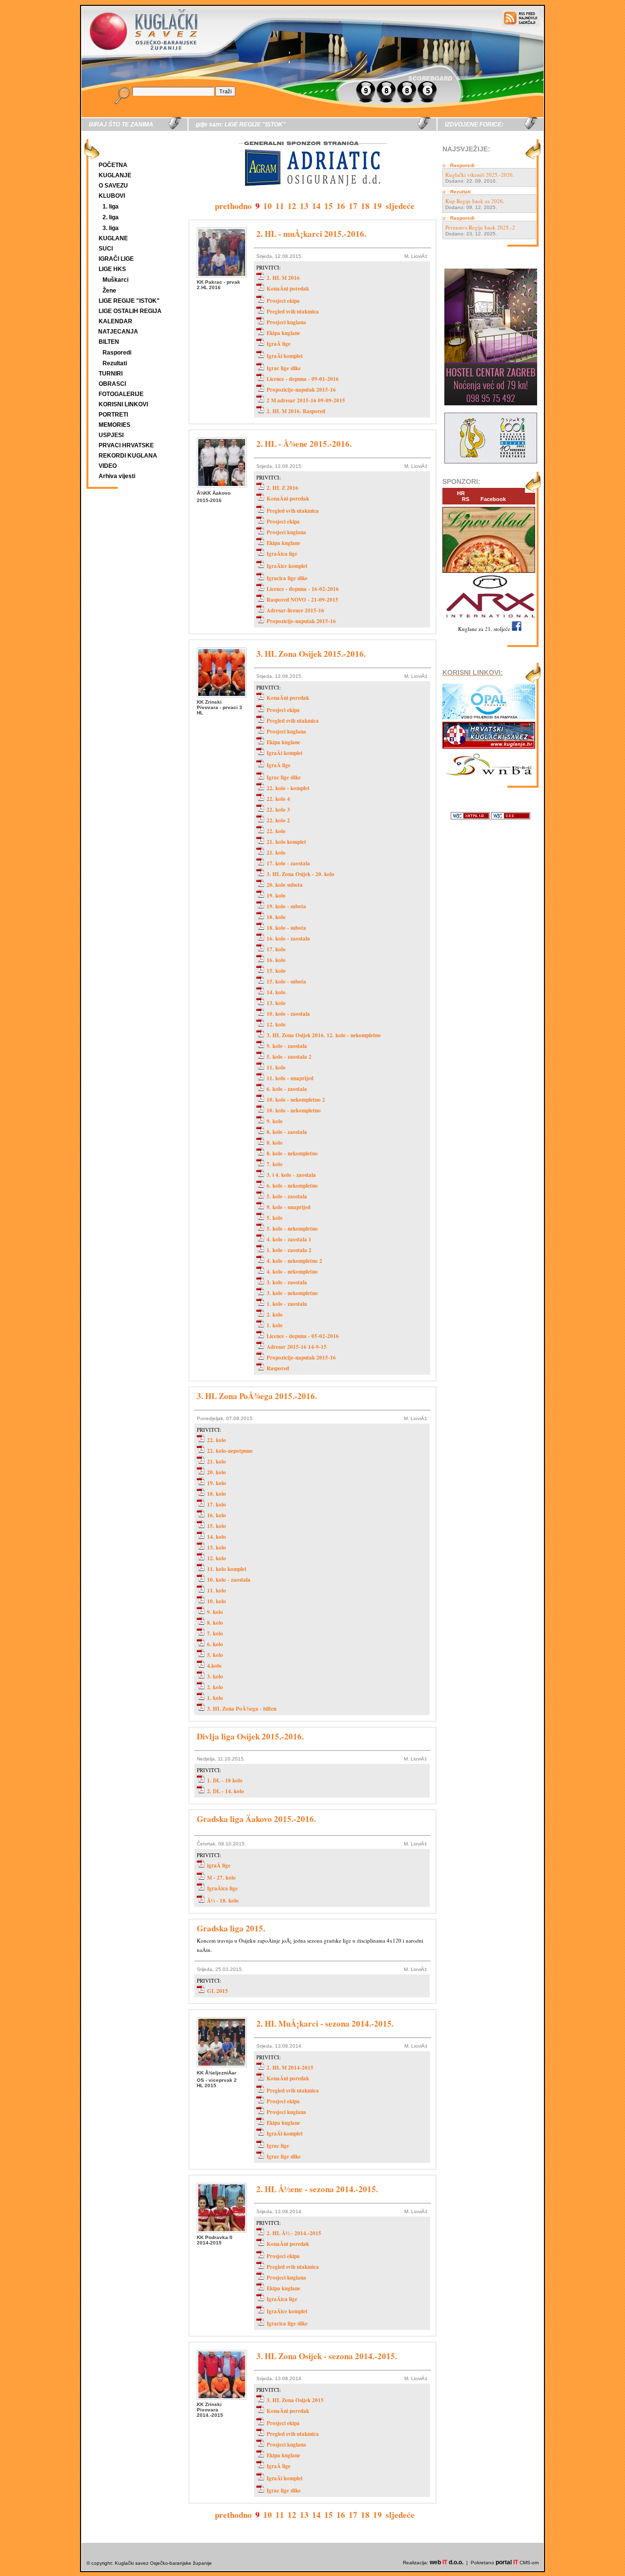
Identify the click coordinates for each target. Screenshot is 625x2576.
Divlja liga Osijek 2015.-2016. (250, 1736)
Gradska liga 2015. (231, 1928)
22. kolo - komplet (288, 788)
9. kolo (275, 1121)
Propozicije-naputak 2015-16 (301, 390)
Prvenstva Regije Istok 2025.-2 (480, 227)
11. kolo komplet (227, 1569)
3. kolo (215, 1676)
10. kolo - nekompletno (294, 1110)
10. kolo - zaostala (288, 1014)
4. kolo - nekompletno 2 (294, 1261)
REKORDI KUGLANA (128, 456)
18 (365, 206)
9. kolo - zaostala (287, 1046)
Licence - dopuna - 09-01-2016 (303, 379)
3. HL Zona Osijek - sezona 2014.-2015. (327, 2356)
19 (377, 206)
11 (280, 206)
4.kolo (214, 1666)
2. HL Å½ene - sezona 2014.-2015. (317, 2189)
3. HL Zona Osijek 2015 (295, 2400)
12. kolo (276, 1025)
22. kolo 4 (278, 799)
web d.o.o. (447, 2562)
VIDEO (108, 466)
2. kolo (275, 1315)
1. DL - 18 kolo (225, 1780)
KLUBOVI (112, 196)
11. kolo (276, 1068)
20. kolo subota (285, 885)
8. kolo (275, 1143)
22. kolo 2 (278, 820)
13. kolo (276, 1003)
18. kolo (276, 917)
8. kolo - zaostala (287, 1132)
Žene (109, 291)
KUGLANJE (115, 175)
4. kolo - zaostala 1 (289, 1239)
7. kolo (275, 1164)
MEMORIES (115, 425)
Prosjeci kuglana (286, 322)
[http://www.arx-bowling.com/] (489, 619)
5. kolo (275, 1218)
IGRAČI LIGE (116, 259)
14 (316, 206)
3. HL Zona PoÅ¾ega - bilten (242, 1709)
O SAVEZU (113, 186)
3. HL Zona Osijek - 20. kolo (301, 874)
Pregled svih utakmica (293, 312)
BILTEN (109, 342)
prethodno (233, 206)
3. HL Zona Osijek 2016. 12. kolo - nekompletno (324, 1035)
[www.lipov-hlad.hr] (489, 573)
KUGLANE (113, 238)
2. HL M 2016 (283, 278)
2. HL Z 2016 (282, 488)
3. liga (111, 228)
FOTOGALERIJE (121, 394)
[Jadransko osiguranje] (312, 195)
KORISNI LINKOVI (123, 404)
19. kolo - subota (286, 906)
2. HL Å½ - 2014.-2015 (294, 2233)
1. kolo (275, 1325)
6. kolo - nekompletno (292, 1186)
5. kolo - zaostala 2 (289, 1057)
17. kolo (276, 949)
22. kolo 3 (278, 810)
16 (341, 206)
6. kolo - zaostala (287, 1089)
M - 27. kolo (221, 1878)
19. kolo (276, 896)
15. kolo (276, 971)
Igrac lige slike (284, 368)
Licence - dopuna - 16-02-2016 (303, 589)
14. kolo (276, 992)
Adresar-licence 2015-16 (295, 610)
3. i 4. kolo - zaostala (291, 1175)
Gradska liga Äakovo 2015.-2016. (256, 1819)
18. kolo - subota (286, 928)
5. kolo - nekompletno (292, 1229)
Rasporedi (117, 353)
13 (304, 206)
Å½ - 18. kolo (223, 1901)
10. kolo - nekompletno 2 (296, 1100)
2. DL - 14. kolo (226, 1791)
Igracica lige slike (287, 578)
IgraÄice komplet (287, 566)
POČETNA (113, 165)
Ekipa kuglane (283, 333)
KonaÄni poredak (288, 289)
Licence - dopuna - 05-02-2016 (303, 1336)
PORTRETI (113, 415)
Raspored (278, 1368)
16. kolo (276, 960)
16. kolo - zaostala (288, 939)
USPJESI (111, 435)
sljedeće (400, 206)
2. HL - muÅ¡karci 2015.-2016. (311, 234)
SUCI (106, 249)
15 (329, 206)
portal (507, 2562)
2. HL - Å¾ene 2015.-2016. (304, 444)
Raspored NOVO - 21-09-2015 (302, 600)
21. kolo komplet (286, 842)
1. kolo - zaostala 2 (289, 1250)
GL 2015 (218, 1991)
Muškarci (115, 280)
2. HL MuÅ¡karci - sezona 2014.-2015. (325, 2023)
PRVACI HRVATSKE (126, 445)
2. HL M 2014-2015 (290, 2068)
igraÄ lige (219, 1865)
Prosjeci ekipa (283, 301)
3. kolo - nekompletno (292, 1293)
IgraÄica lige (282, 554)
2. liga (111, 217)
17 (353, 206)
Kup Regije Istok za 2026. (475, 201)
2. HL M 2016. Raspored (296, 411)
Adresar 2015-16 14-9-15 (297, 1347)
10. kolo (217, 1601)
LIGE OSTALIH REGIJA (130, 311)
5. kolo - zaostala (287, 1196)
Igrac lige (278, 2146)
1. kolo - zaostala (287, 1304)
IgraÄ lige (279, 344)
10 (268, 206)
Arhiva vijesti (117, 476)
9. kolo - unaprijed (289, 1207)
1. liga (111, 207)
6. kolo (215, 1644)
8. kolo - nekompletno (292, 1153)
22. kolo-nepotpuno (230, 1451)
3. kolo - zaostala (287, 1282)
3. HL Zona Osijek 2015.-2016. (311, 654)
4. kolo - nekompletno (292, 1272)
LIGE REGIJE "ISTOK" (129, 301)
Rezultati (115, 363)
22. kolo (276, 831)
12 (292, 206)
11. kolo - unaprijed (290, 1078)
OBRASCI (112, 384)
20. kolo (217, 1472)
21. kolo (276, 853)
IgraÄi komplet (285, 356)
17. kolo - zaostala (288, 863)
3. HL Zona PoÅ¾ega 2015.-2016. (257, 1396)
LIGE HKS (112, 269)
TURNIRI (111, 374)
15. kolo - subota (286, 982)
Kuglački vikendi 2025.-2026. (480, 175)
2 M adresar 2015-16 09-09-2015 (306, 400)
